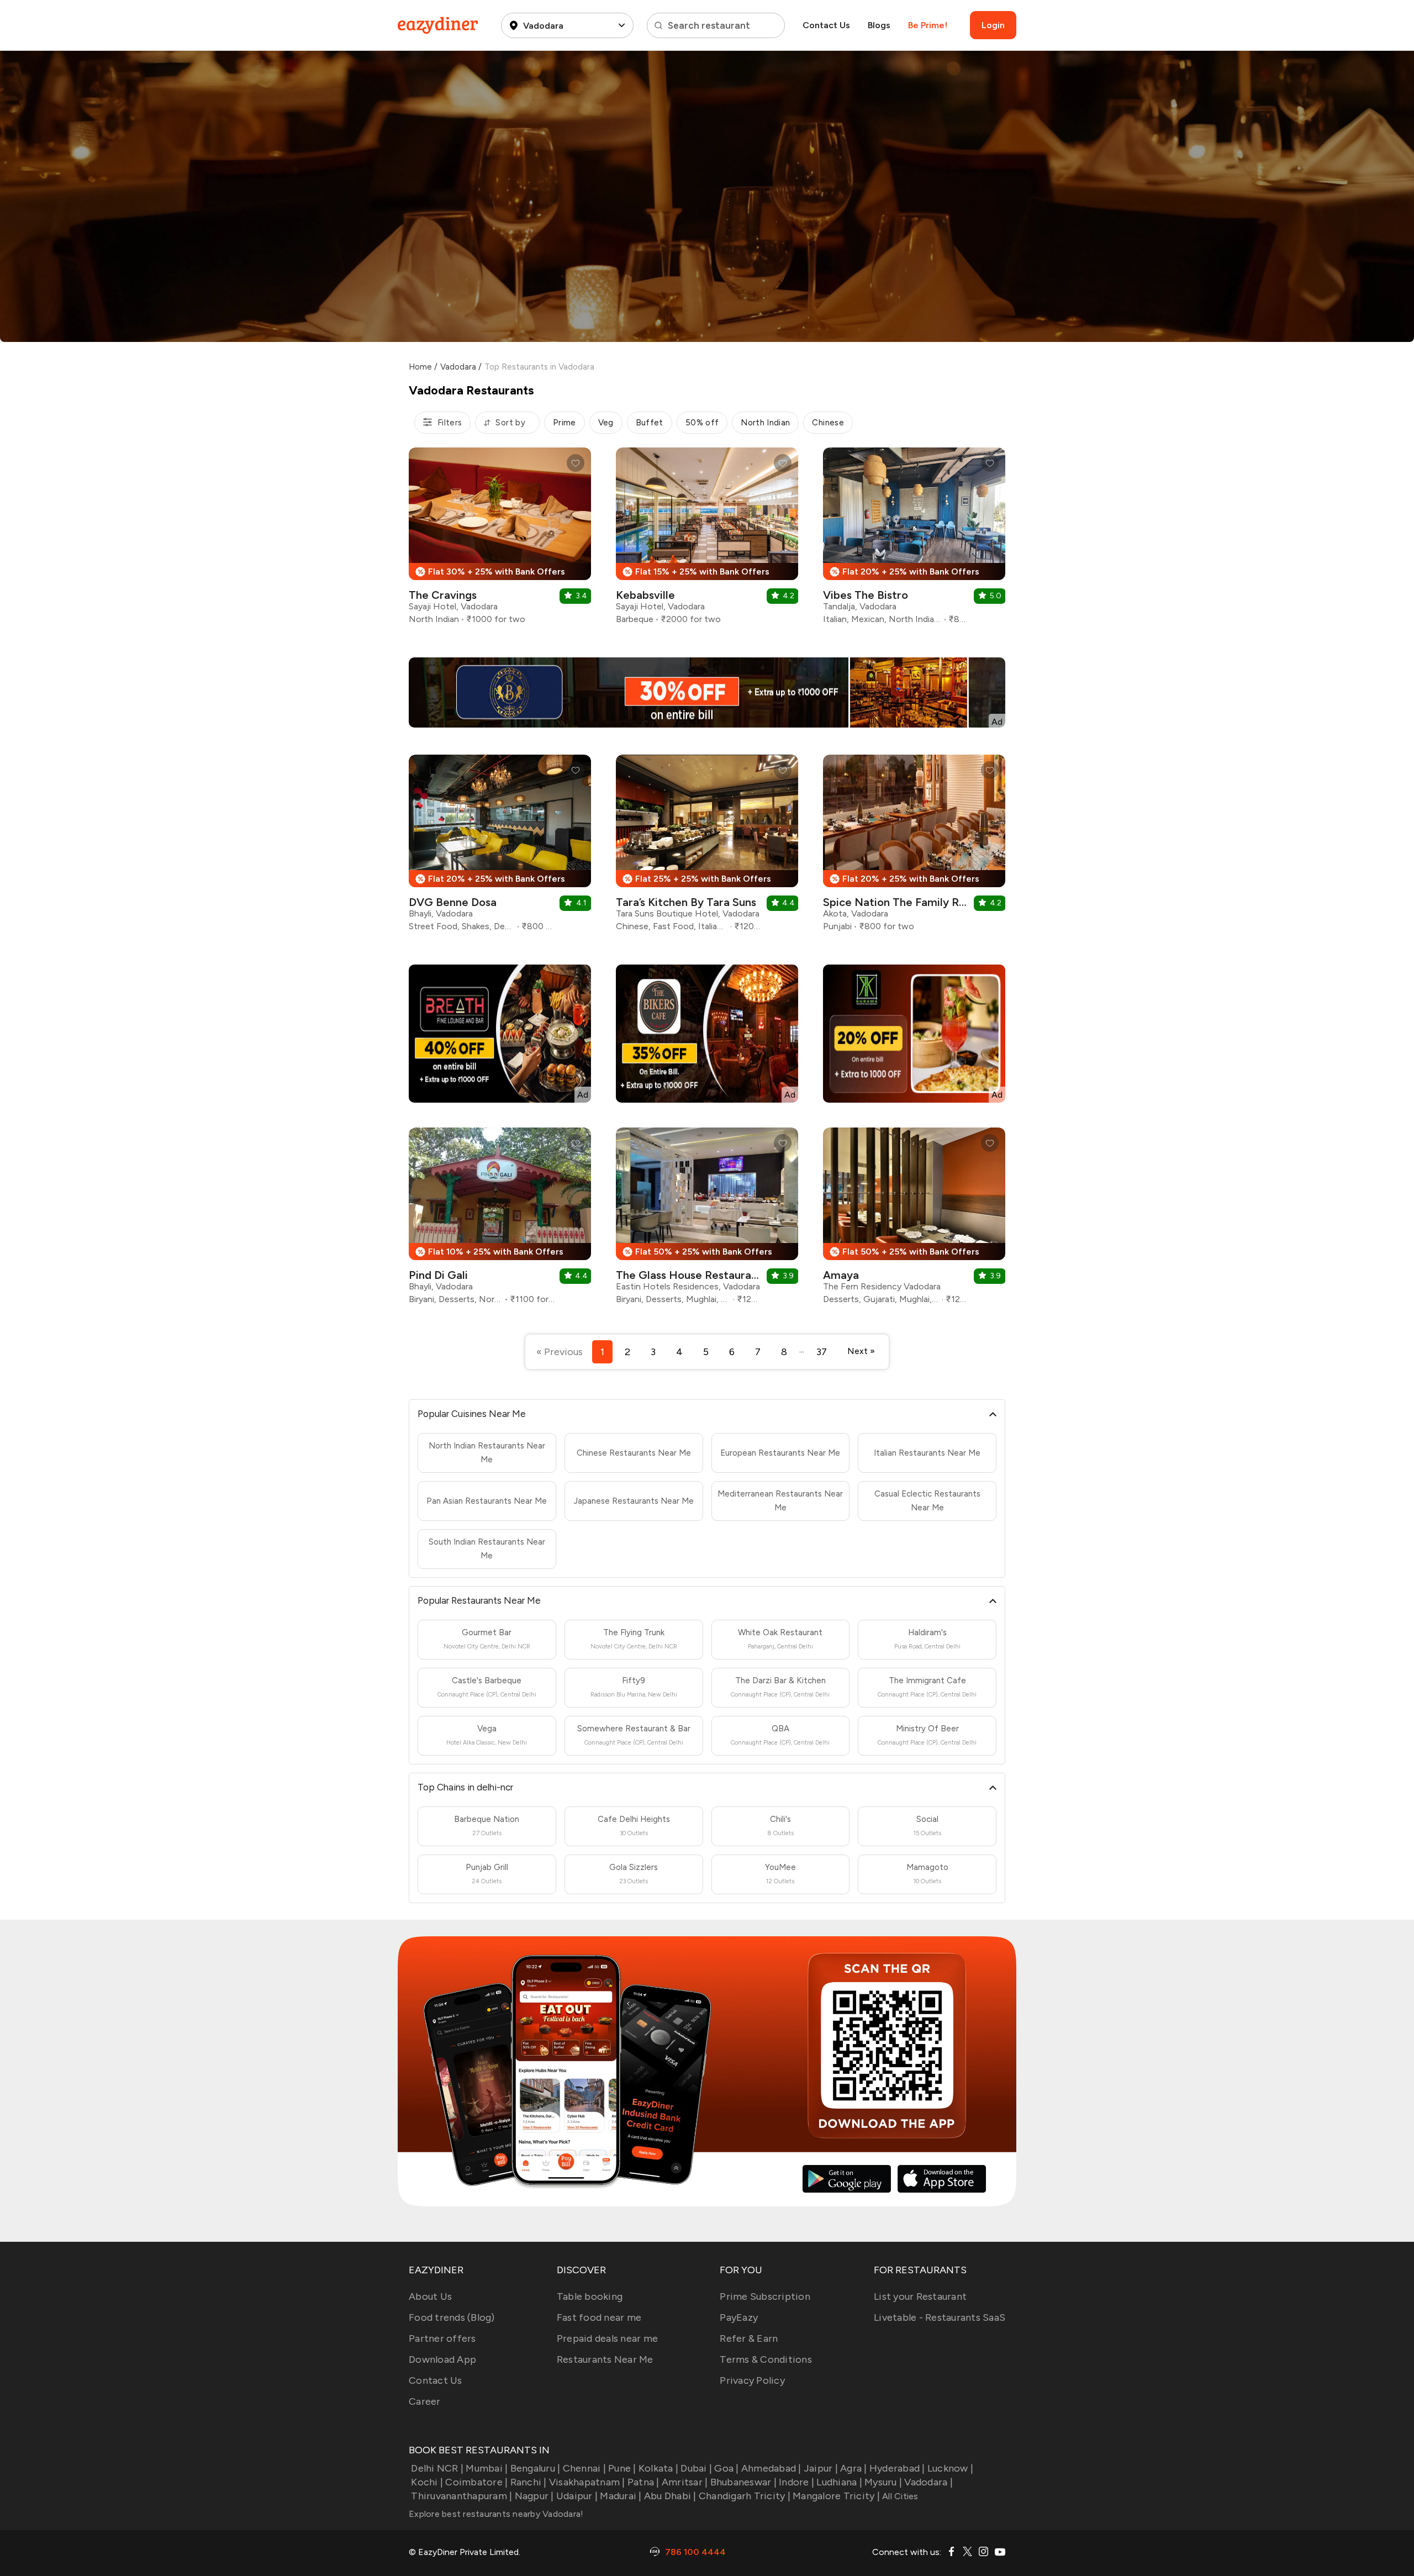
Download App (442, 2359)
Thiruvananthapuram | (461, 2496)
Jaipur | (821, 2468)
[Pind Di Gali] (500, 1220)
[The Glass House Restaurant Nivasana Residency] (707, 1220)
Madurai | (621, 2496)
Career (425, 2401)
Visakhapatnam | (587, 2482)
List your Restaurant (920, 2296)
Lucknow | (950, 2468)
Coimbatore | (476, 2482)
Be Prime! (928, 25)
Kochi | (427, 2482)
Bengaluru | (535, 2468)
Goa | (726, 2468)
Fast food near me (599, 2317)
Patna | (643, 2482)
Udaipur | (577, 2496)
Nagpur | (534, 2496)
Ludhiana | (839, 2482)
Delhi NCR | (437, 2468)
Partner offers (442, 2338)
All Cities (899, 2496)
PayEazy (739, 2317)
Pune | (622, 2468)
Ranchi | (528, 2482)
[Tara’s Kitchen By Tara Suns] (707, 847)
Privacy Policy (752, 2380)
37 (822, 1352)
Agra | (854, 2468)
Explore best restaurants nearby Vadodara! (496, 2514)
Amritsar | (685, 2482)
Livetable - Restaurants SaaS (940, 2317)
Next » (861, 1351)
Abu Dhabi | (670, 2496)
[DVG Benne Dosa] (500, 847)
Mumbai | (487, 2468)
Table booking (590, 2296)
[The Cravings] (500, 540)
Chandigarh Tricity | (745, 2496)
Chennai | (584, 2468)
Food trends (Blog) (452, 2317)
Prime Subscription (765, 2296)
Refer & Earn (749, 2338)
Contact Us (826, 25)
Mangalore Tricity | (836, 2496)
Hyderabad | (897, 2468)
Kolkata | (658, 2468)
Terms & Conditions (766, 2359)
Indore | (796, 2482)
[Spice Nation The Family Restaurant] (914, 847)
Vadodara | (928, 2482)
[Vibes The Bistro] (914, 540)
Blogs (879, 25)
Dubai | (696, 2468)
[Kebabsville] (707, 540)
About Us (430, 2296)
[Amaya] (914, 1220)
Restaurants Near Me (605, 2359)
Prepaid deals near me (607, 2338)
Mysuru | (883, 2482)
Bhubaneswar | (743, 2482)
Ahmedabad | (771, 2468)
